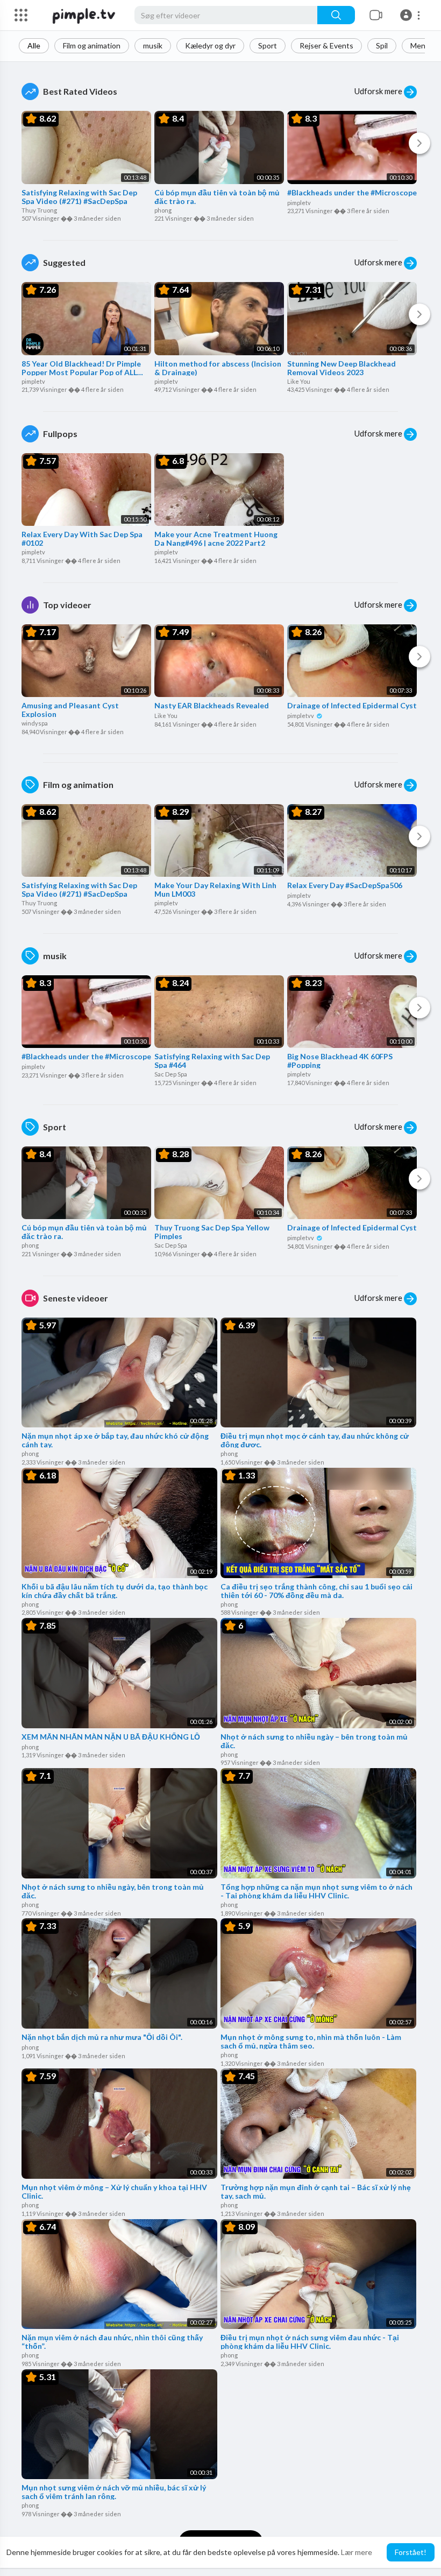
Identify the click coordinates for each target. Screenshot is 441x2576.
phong (163, 210)
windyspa (35, 723)
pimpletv (299, 203)
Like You (299, 381)
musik (153, 45)
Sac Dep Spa (171, 1074)
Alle (34, 45)
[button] (412, 15)
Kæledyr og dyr (210, 45)
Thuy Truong (39, 210)
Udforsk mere (379, 91)
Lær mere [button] (357, 2552)
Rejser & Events (326, 45)
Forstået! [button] (411, 2552)
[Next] (419, 143)
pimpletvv (301, 716)
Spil (382, 45)
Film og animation (92, 45)
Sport (268, 45)
